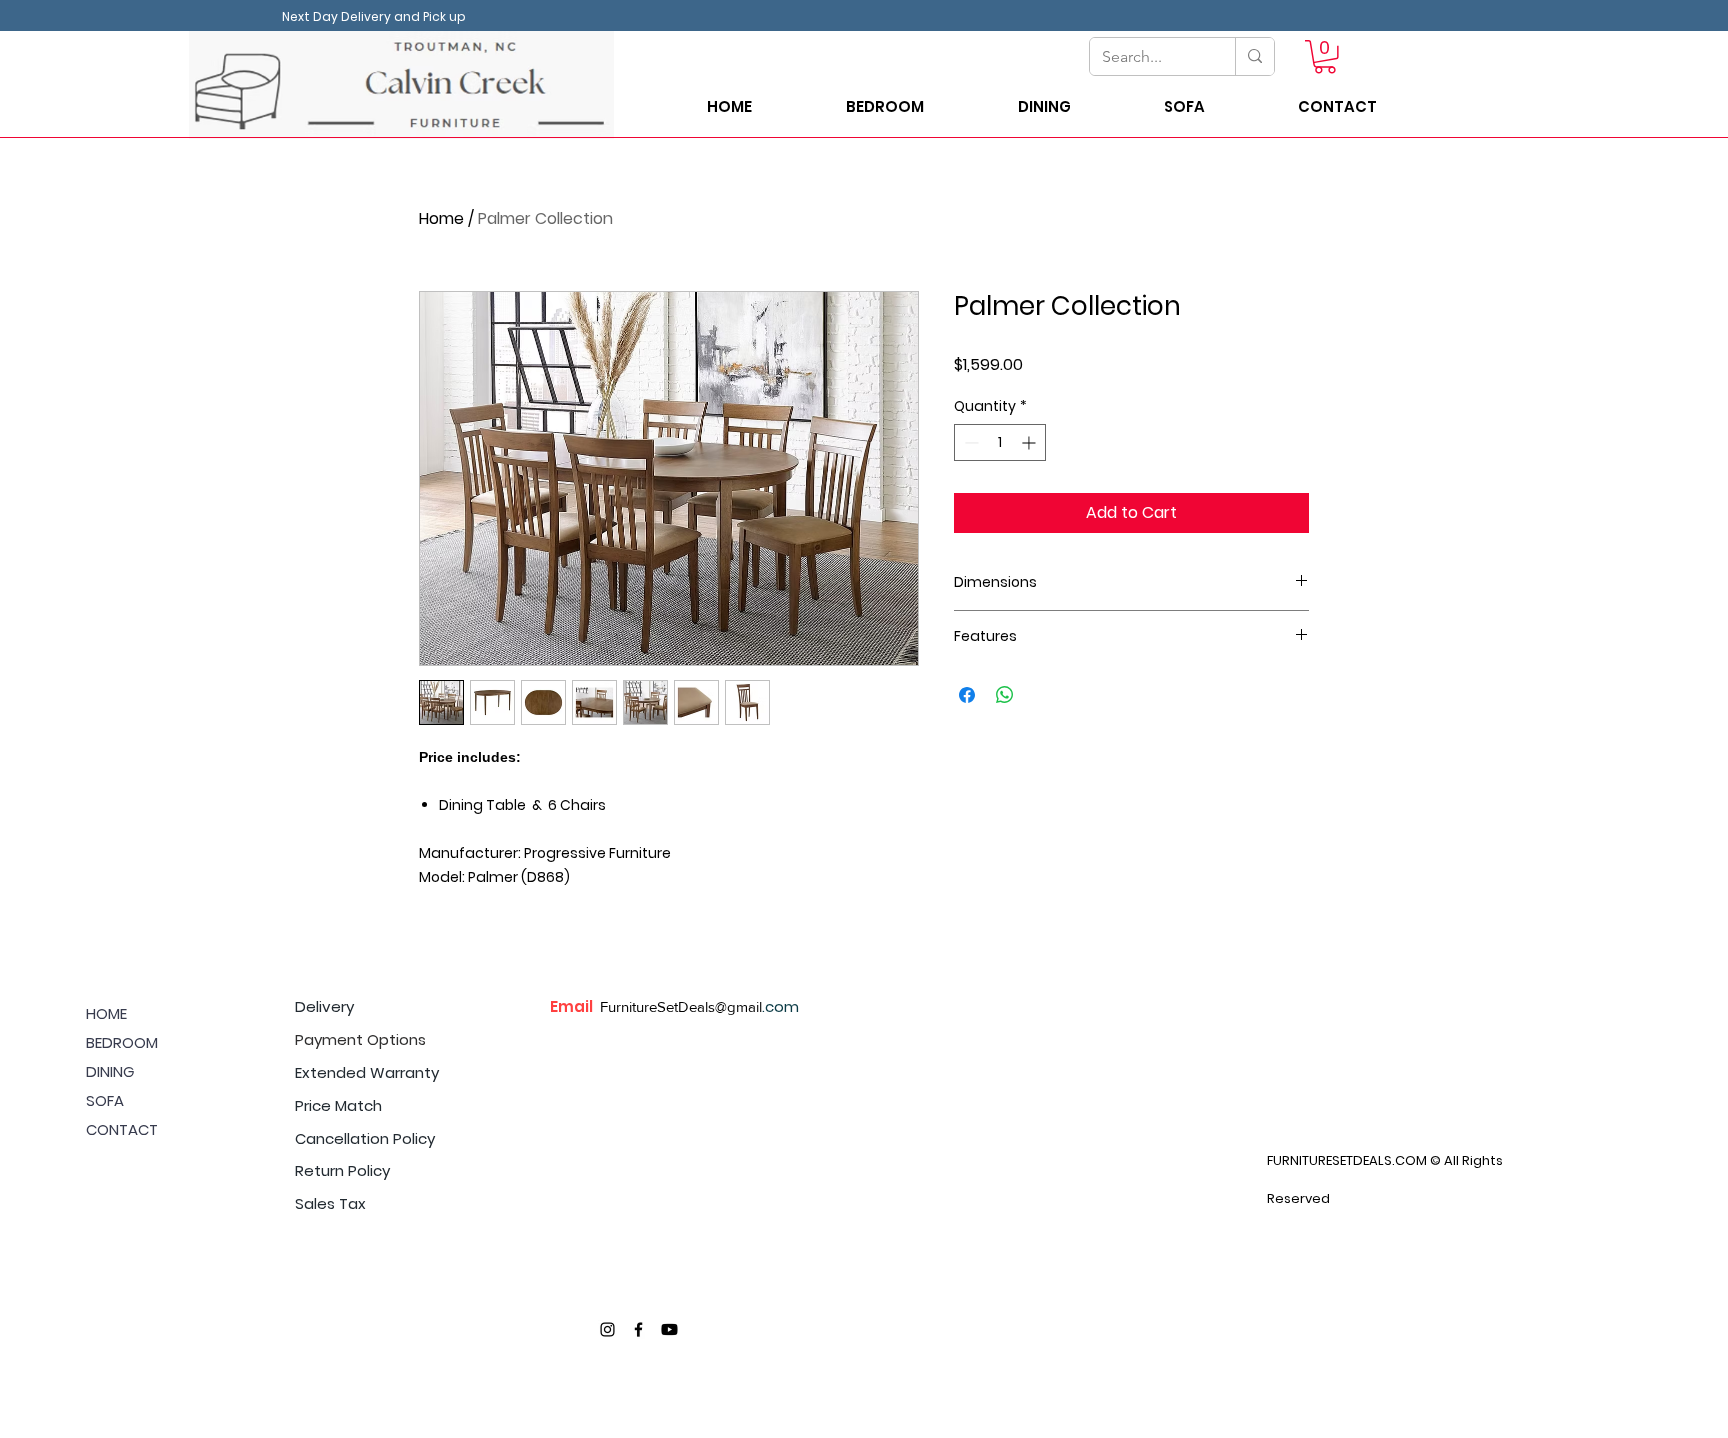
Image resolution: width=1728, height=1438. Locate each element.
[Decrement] (969, 442)
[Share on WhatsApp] (1005, 695)
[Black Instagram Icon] (607, 1329)
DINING (110, 1071)
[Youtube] (669, 1329)
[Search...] (1254, 56)
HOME (106, 1013)
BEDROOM (122, 1042)
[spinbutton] (1000, 442)
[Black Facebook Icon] (638, 1329)
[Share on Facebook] (967, 695)
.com (780, 1006)
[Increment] (1030, 442)
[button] (1325, 57)
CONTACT (122, 1129)
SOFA (105, 1100)
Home (441, 218)
